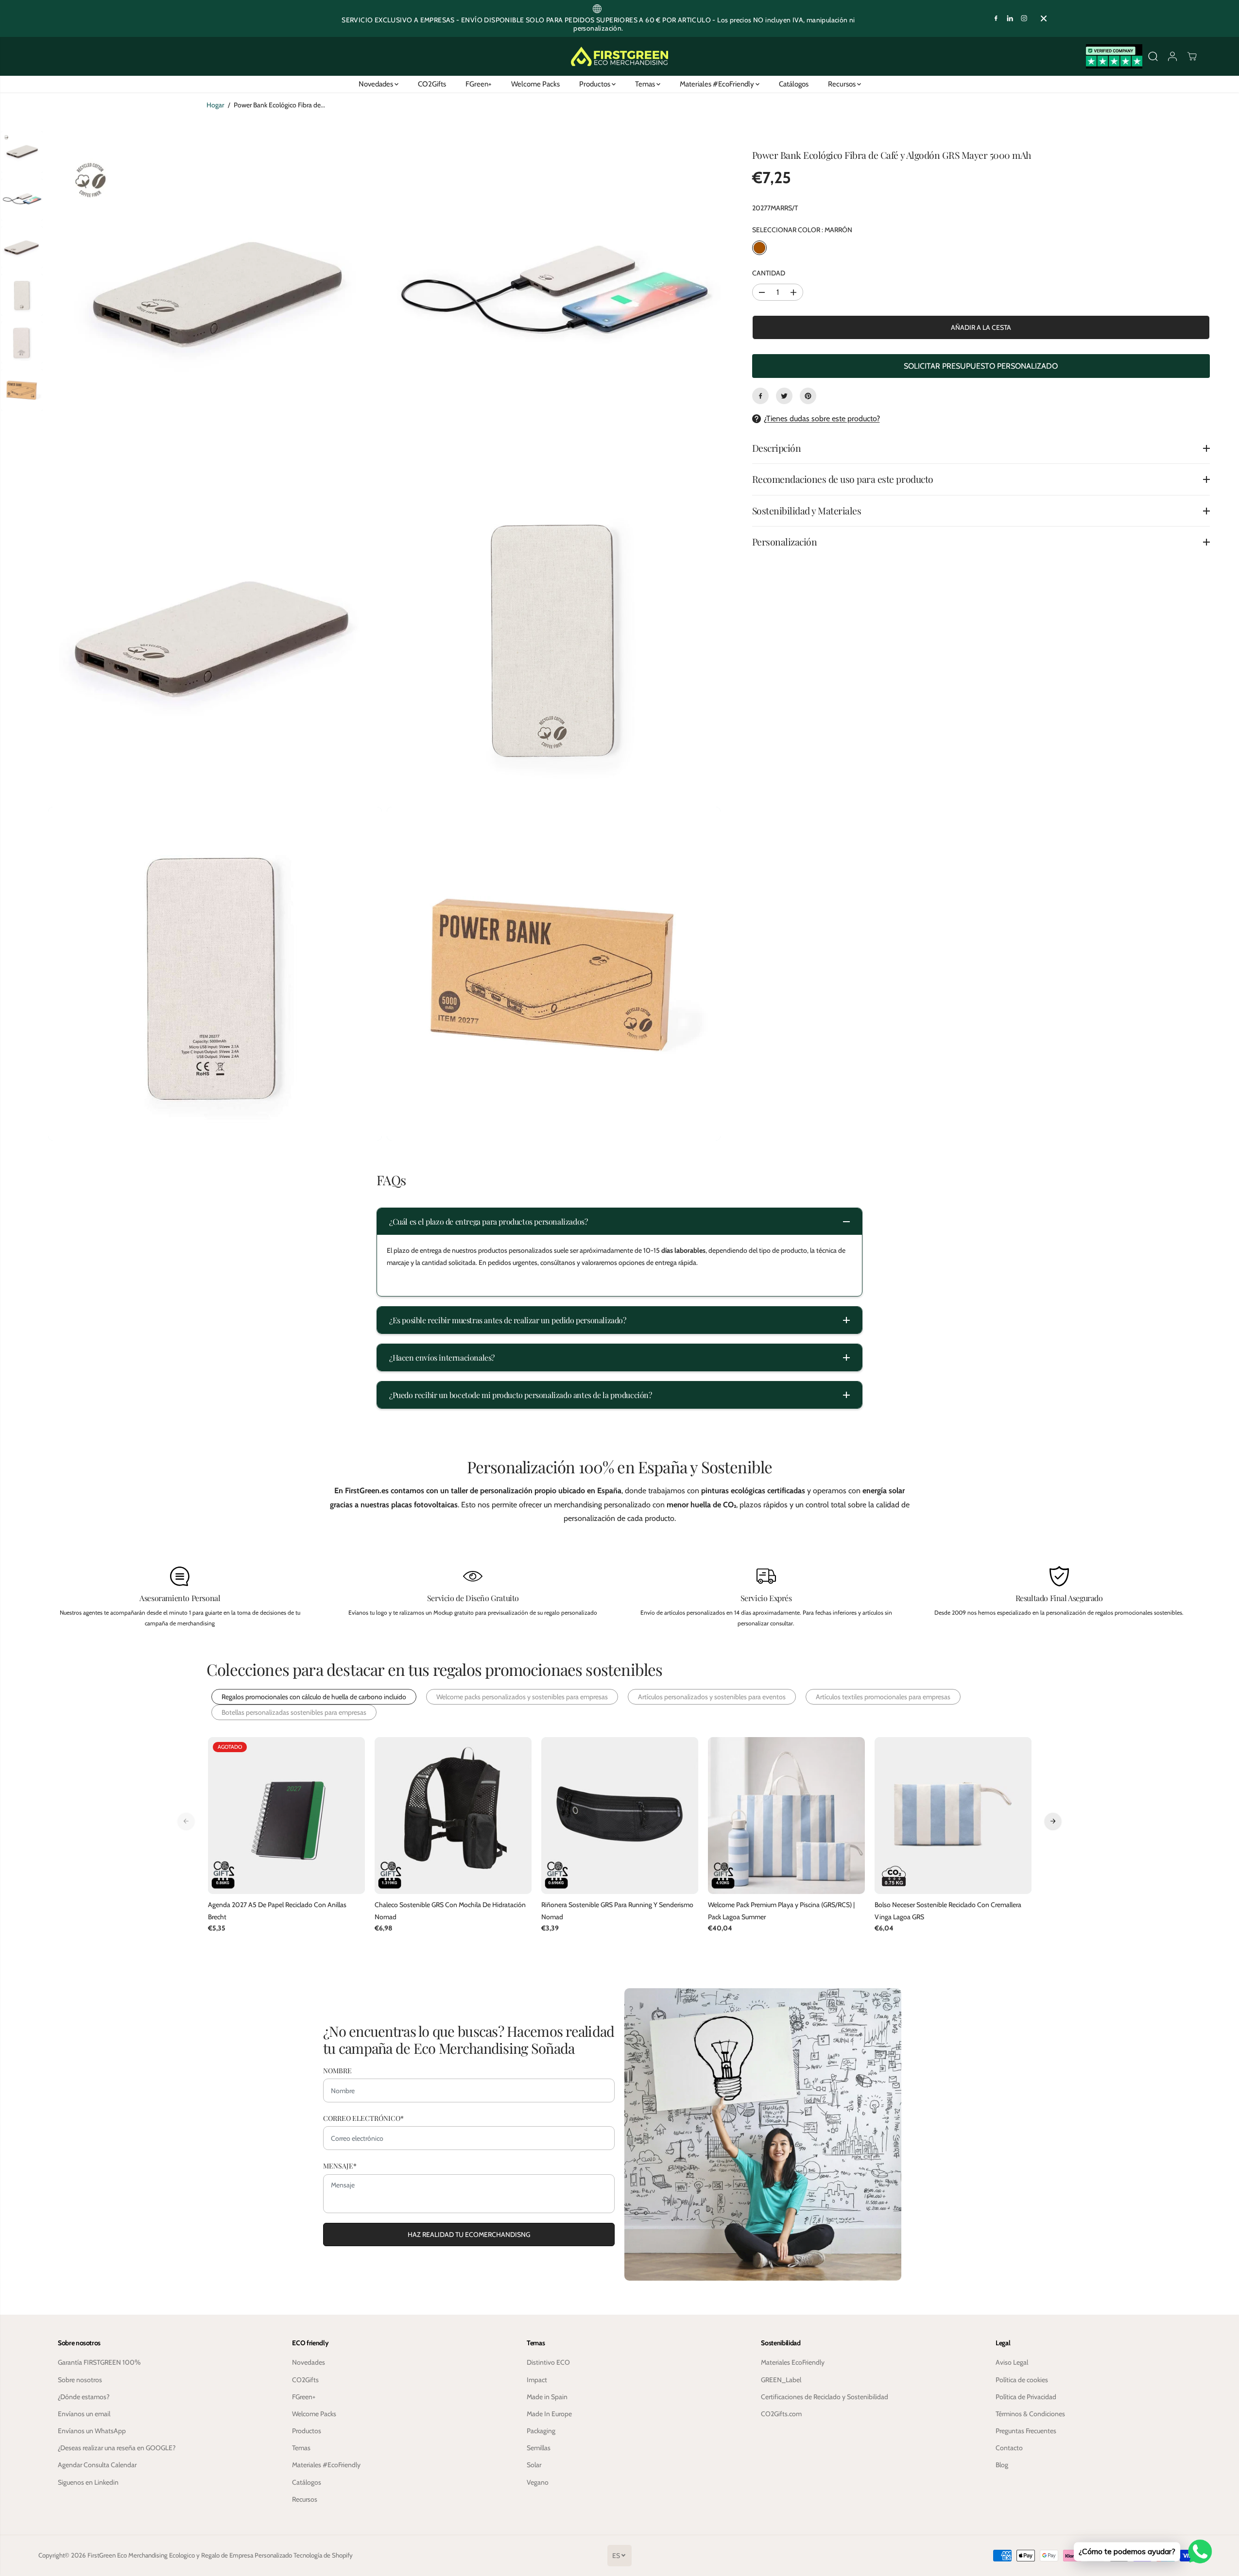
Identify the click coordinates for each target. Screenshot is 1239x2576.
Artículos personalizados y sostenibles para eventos (712, 1697)
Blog (1002, 2465)
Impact (537, 2380)
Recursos (843, 84)
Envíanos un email (84, 2414)
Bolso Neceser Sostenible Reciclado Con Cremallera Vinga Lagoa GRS (948, 1911)
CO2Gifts (432, 84)
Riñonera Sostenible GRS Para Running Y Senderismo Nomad (617, 1911)
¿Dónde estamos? (84, 2397)
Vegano (538, 2482)
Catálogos (794, 84)
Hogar (215, 105)
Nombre (337, 2071)
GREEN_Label (781, 2380)
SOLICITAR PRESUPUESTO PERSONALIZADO (981, 366)
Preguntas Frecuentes (1026, 2431)
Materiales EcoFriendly (793, 2362)
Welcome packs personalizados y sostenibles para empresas (522, 1697)
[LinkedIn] (1010, 18)
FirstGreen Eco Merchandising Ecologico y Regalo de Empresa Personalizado (190, 2555)
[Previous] (186, 1821)
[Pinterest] (808, 396)
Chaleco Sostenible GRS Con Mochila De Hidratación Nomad (450, 1911)
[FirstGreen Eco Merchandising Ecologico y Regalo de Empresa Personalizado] (619, 56)
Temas (646, 84)
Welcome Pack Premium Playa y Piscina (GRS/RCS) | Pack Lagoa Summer (781, 1911)
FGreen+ (479, 84)
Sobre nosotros (80, 2380)
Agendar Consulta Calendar (97, 2465)
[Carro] (1192, 56)
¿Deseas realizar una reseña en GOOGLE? (117, 2448)
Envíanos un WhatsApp (92, 2431)
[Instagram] (1024, 18)
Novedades (377, 84)
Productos (595, 84)
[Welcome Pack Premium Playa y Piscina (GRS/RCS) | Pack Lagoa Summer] (786, 1816)
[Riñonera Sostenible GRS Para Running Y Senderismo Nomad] (620, 1816)
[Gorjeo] (784, 396)
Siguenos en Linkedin (88, 2482)
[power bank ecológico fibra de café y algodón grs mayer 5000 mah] (215, 297)
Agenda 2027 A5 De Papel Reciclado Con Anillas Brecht (277, 1911)
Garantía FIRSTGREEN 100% (99, 2362)
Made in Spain (547, 2397)
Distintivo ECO (548, 2362)
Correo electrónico (363, 2118)
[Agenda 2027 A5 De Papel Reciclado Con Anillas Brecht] (286, 1816)
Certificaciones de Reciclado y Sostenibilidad (825, 2397)
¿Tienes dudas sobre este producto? (822, 418)
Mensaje (340, 2166)
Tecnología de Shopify (323, 2555)
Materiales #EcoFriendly (718, 84)
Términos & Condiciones (1030, 2414)
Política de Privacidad (1026, 2397)
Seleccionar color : (802, 230)
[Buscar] (1153, 56)
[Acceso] (1172, 56)
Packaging (541, 2431)
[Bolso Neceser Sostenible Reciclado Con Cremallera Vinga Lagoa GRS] (953, 1816)
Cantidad (769, 273)
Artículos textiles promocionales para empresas (883, 1697)
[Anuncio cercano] (1044, 18)
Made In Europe (549, 2414)
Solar (534, 2465)
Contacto (1009, 2448)
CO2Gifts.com (781, 2414)
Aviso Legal (1012, 2362)
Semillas (539, 2448)
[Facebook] (996, 18)
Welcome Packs (535, 84)
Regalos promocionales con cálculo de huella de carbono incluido (314, 1697)
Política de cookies (1022, 2380)
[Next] (1053, 1821)
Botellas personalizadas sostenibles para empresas (294, 1712)
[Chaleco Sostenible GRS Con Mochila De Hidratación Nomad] (453, 1816)
